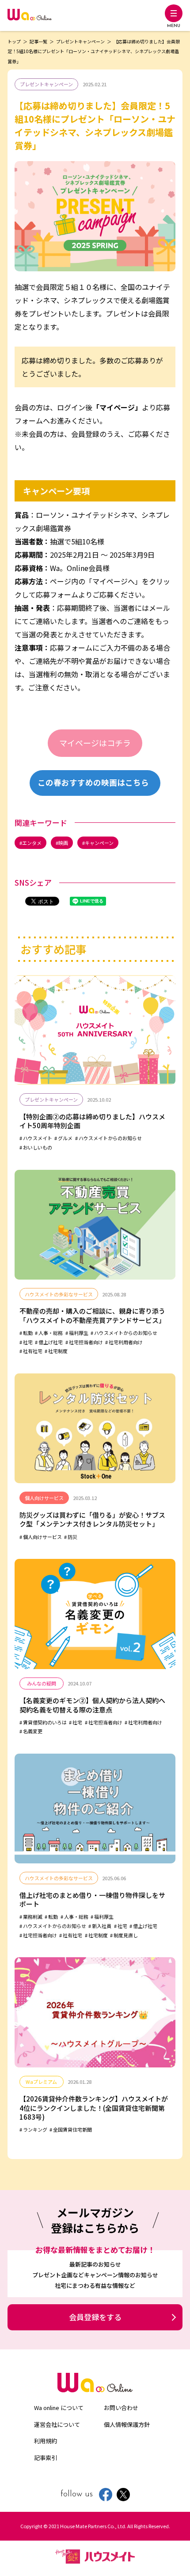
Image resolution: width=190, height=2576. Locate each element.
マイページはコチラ (95, 743)
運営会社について (57, 2424)
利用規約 (46, 2441)
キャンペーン (99, 843)
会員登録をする (95, 2317)
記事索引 (46, 2458)
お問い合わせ (121, 2408)
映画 (63, 843)
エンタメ (32, 843)
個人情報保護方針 (127, 2424)
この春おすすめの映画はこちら (93, 782)
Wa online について (59, 2408)
